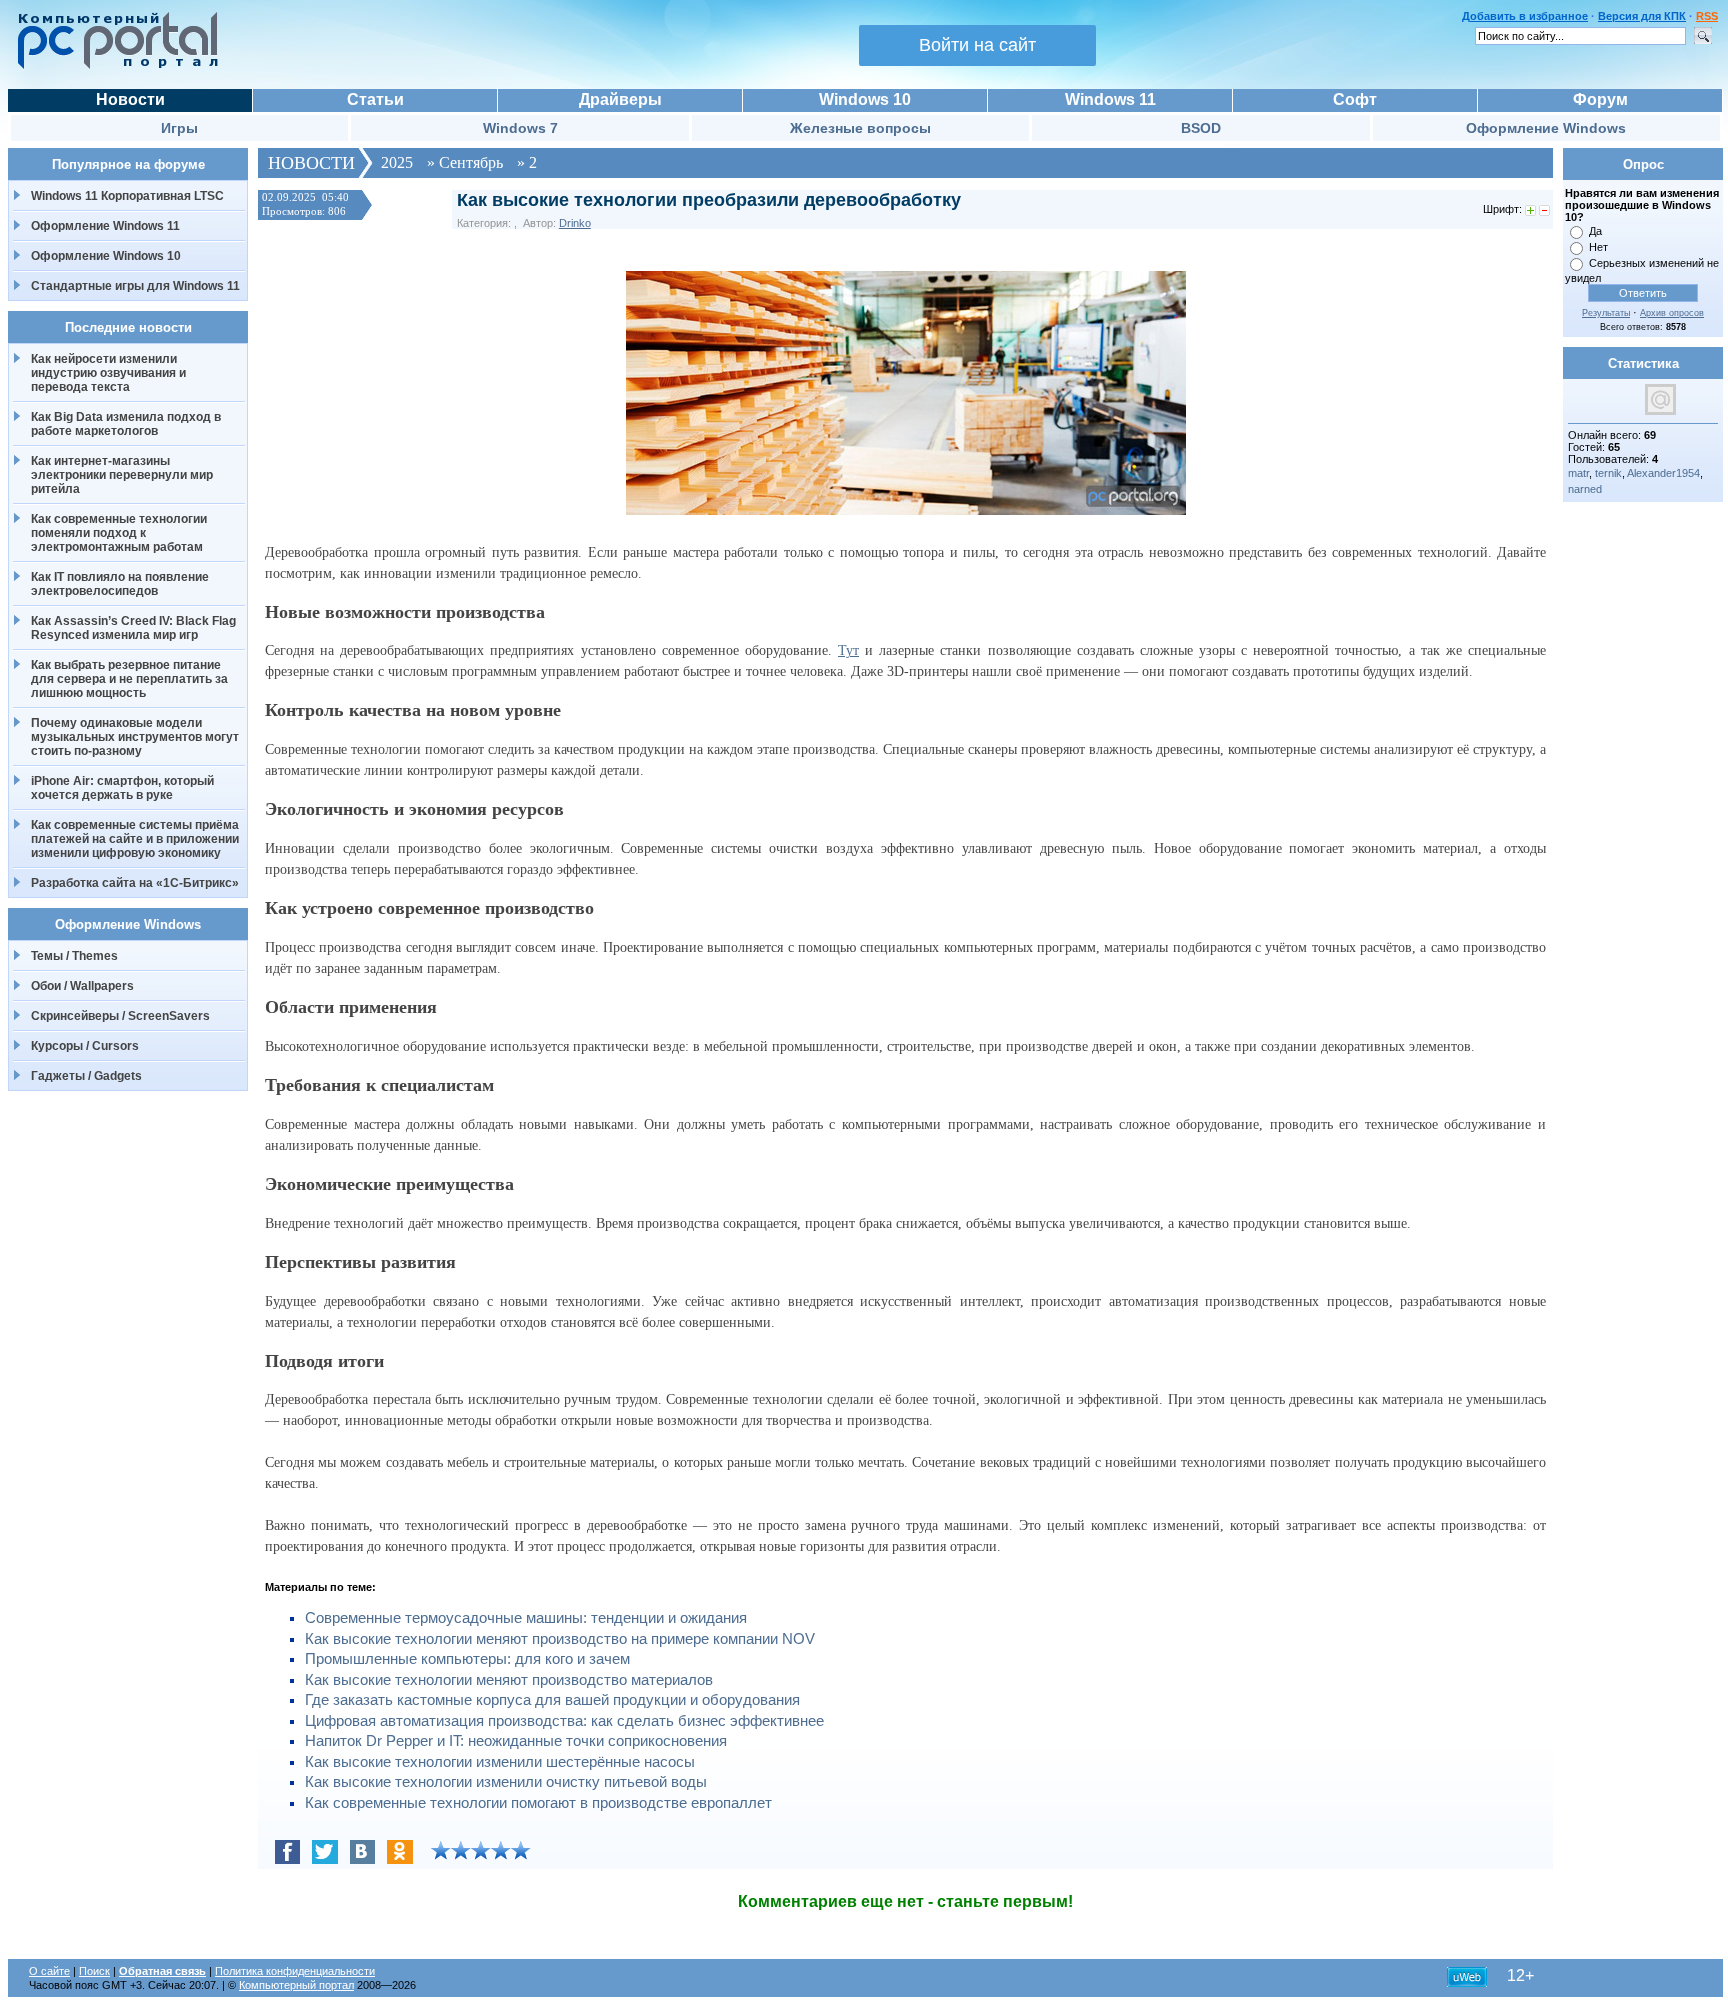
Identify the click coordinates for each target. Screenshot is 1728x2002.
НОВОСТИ (311, 163)
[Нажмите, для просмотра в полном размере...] (906, 510)
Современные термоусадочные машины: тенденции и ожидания (526, 1618)
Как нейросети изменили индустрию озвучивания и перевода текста (108, 373)
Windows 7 (520, 128)
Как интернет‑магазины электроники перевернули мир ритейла (122, 475)
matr (1578, 473)
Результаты (1606, 313)
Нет (1598, 247)
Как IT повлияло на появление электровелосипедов (120, 584)
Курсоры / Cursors (85, 1046)
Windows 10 (865, 99)
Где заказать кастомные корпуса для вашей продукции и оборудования (552, 1700)
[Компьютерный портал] (113, 66)
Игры (179, 128)
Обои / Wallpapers (82, 986)
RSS (1707, 16)
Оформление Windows (1546, 128)
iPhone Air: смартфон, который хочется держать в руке (122, 788)
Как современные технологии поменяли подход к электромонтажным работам (119, 533)
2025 (397, 162)
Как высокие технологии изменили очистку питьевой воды (506, 1782)
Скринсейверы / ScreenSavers (120, 1016)
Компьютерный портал (296, 1985)
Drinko (575, 223)
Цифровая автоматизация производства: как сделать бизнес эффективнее (564, 1721)
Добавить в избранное (1525, 16)
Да (1595, 231)
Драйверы (620, 99)
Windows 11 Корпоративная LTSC (127, 196)
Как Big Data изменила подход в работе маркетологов (126, 424)
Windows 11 (1110, 99)
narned (1585, 489)
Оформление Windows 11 (105, 226)
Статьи (375, 99)
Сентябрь (471, 162)
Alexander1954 (1663, 473)
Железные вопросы (860, 128)
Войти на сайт (977, 45)
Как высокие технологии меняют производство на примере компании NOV (560, 1639)
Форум (1600, 99)
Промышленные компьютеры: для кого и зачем (467, 1659)
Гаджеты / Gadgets (86, 1076)
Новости (130, 99)
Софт (1355, 99)
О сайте (49, 1971)
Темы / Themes (74, 956)
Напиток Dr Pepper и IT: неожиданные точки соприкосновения (516, 1741)
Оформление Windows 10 (106, 256)
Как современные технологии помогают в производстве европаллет (538, 1803)
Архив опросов (1672, 313)
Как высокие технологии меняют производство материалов (509, 1680)
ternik (1608, 473)
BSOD (1201, 128)
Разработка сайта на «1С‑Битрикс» (135, 883)
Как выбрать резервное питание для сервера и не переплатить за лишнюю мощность (129, 679)
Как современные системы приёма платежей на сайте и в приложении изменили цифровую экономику (135, 839)
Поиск (94, 1971)
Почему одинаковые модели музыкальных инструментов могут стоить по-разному (135, 737)
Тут (848, 650)
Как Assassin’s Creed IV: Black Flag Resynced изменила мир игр (133, 628)
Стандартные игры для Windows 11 (135, 286)
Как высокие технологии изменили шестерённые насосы (500, 1762)
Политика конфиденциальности (295, 1971)
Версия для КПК (1642, 16)
